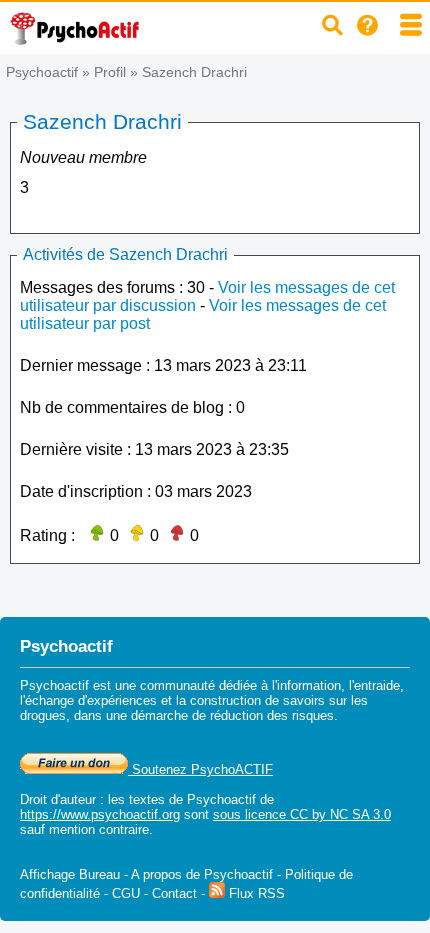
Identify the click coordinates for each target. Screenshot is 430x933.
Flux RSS (255, 893)
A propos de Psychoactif (202, 874)
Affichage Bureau (70, 874)
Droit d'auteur (58, 799)
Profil (110, 72)
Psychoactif (42, 72)
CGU (126, 893)
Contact (174, 893)
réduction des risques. (274, 715)
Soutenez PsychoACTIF (200, 769)
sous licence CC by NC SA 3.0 (302, 814)
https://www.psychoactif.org (100, 814)
